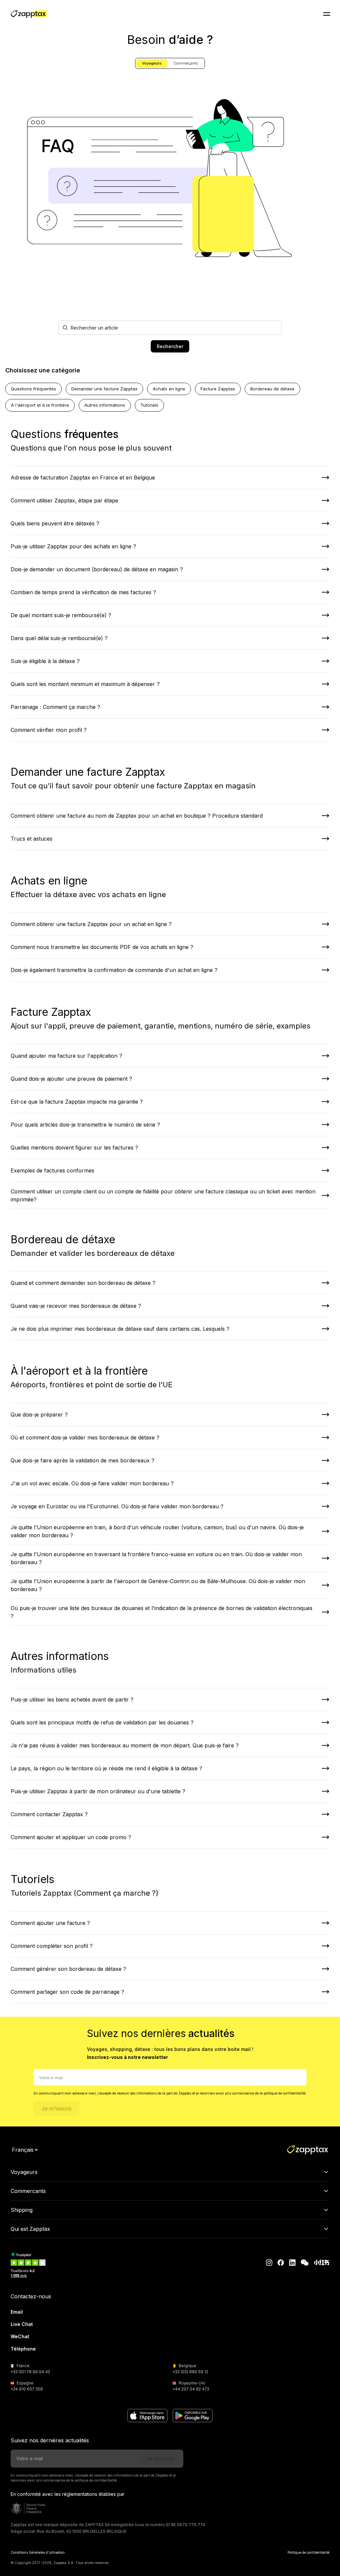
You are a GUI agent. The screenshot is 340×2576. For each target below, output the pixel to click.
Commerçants (186, 63)
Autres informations (105, 405)
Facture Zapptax (218, 389)
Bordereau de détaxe (272, 389)
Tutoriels (149, 405)
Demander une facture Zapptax (104, 389)
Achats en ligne (169, 389)
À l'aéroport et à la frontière (40, 405)
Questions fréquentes (34, 389)
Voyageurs (152, 63)
